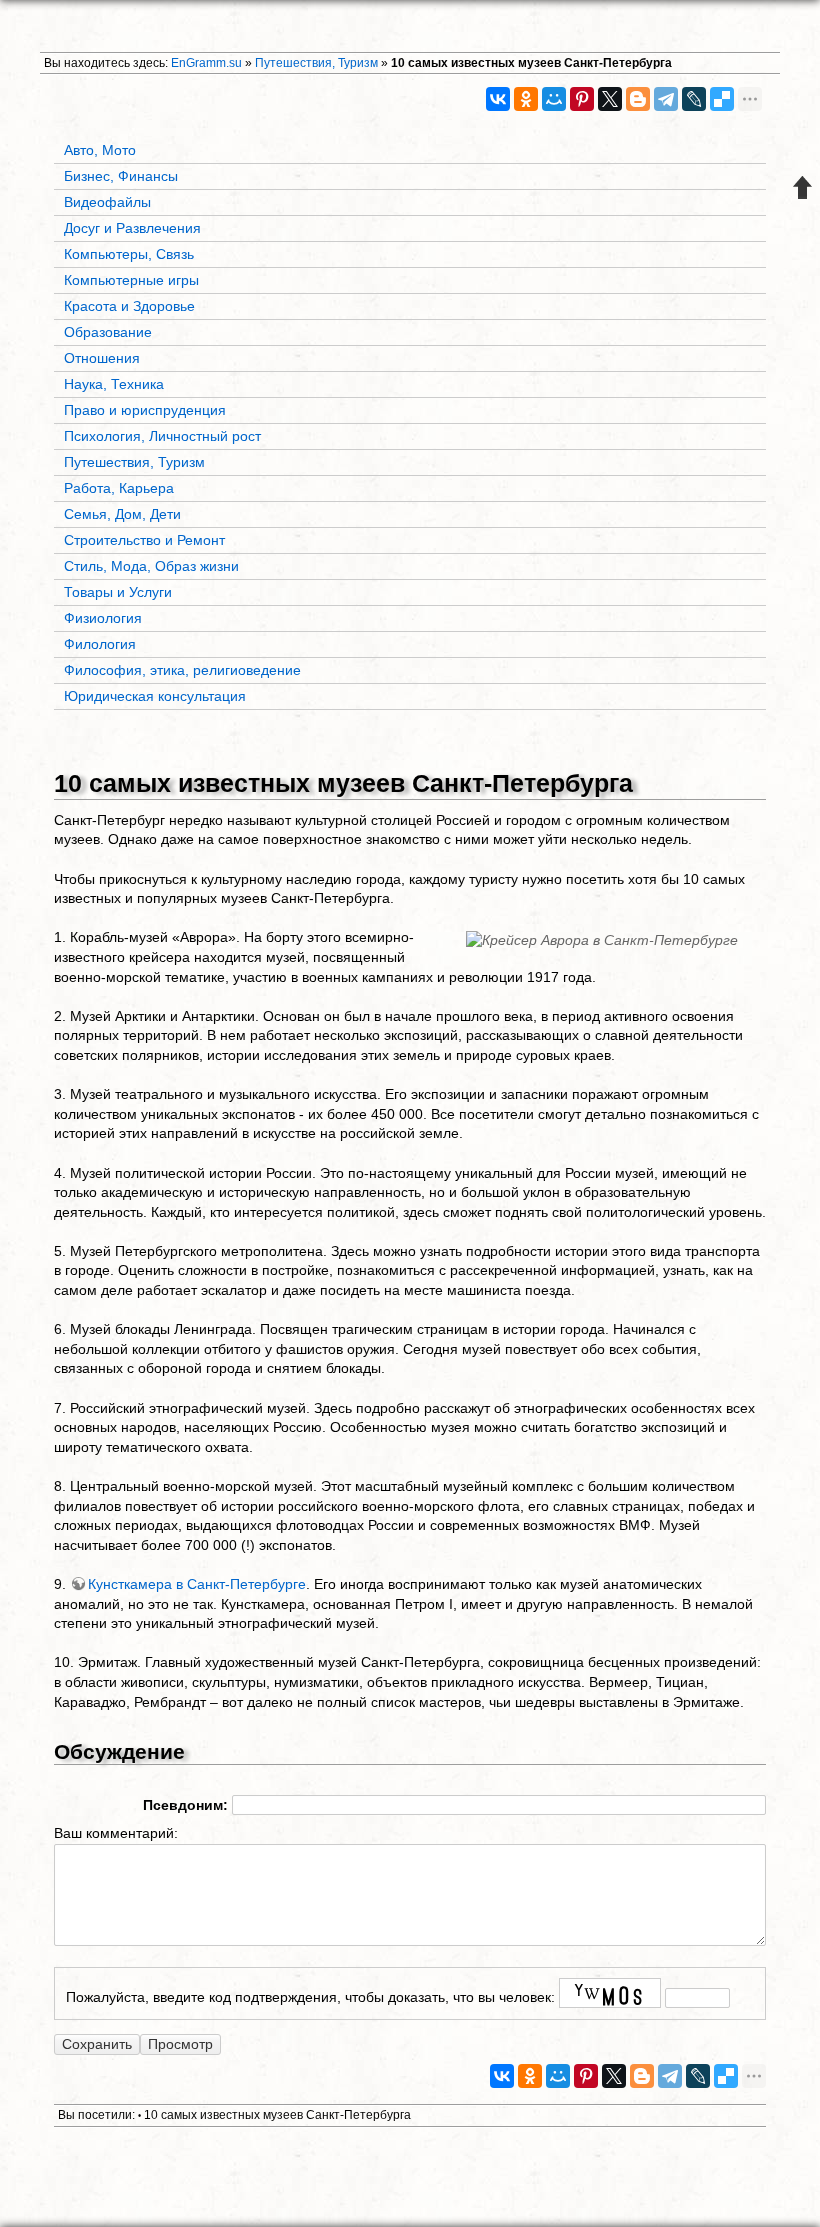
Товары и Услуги (118, 592)
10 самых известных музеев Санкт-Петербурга (531, 63)
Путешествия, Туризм (316, 63)
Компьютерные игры (131, 280)
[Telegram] (666, 99)
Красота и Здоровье (129, 306)
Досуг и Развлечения (132, 228)
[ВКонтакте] (498, 99)
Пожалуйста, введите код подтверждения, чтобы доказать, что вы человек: (310, 1998)
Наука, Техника (114, 384)
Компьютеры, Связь (129, 254)
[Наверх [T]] (803, 187)
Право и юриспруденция (145, 410)
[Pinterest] (582, 99)
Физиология (103, 618)
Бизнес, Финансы (121, 176)
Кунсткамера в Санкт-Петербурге (197, 1584)
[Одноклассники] (526, 99)
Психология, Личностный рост (162, 436)
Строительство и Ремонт (144, 540)
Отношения (102, 358)
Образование (108, 332)
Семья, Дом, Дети (122, 514)
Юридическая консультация (155, 696)
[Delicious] (722, 99)
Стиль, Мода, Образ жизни (151, 566)
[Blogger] (638, 99)
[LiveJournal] (694, 99)
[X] (610, 99)
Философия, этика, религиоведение (182, 670)
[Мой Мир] (554, 99)
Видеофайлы (107, 202)
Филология (100, 644)
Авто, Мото (100, 150)
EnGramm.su (206, 63)
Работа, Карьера (119, 488)
